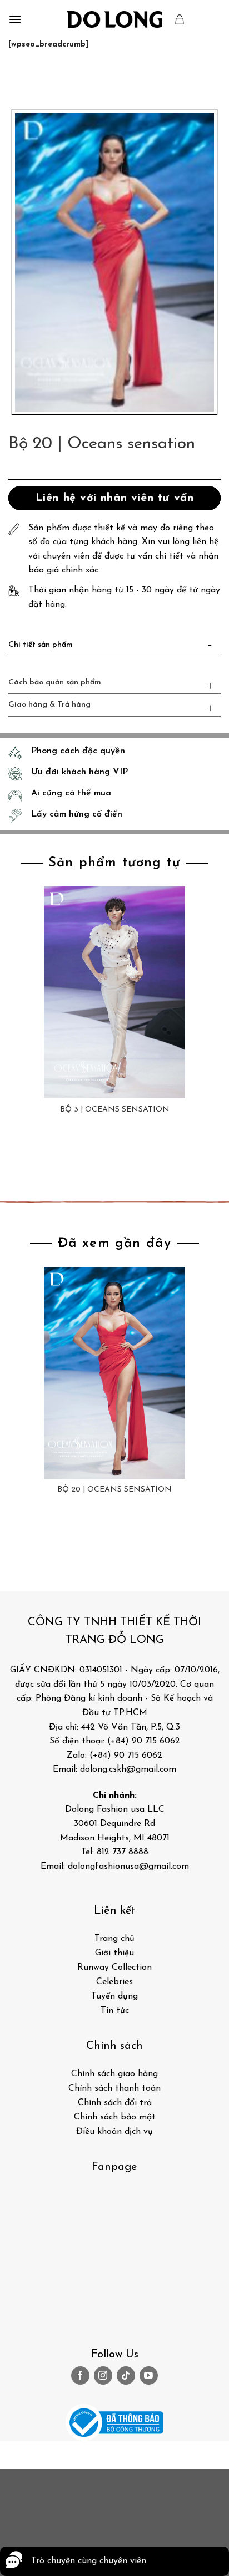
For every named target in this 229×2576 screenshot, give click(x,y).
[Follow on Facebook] (80, 2375)
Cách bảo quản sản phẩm (55, 683)
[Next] (50, 78)
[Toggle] (210, 647)
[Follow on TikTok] (126, 2375)
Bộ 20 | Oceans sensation (114, 1490)
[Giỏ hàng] (180, 19)
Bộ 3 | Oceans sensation (115, 1110)
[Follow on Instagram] (103, 2375)
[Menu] (15, 19)
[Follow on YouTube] (149, 2375)
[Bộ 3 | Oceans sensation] (114, 992)
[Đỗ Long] (114, 19)
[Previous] (19, 78)
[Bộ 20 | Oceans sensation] (114, 1373)
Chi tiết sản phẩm (41, 645)
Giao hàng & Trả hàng (49, 705)
